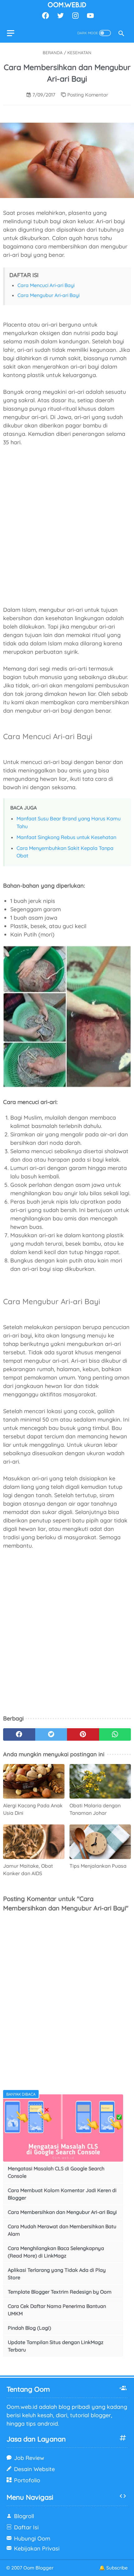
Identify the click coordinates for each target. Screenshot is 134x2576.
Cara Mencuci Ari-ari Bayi (46, 285)
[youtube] (90, 16)
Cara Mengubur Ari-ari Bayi (48, 295)
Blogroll (24, 2516)
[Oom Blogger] (67, 5)
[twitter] (60, 16)
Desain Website (34, 2469)
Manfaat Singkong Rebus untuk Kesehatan (66, 837)
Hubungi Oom (32, 2538)
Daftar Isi (26, 2527)
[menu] (14, 33)
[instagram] (75, 16)
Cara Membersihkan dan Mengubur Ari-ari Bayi (62, 2212)
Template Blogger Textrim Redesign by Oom (60, 2292)
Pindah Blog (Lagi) (29, 2328)
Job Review (29, 2458)
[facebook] (45, 16)
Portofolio (27, 2480)
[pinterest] (83, 1734)
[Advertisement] (67, 522)
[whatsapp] (115, 1734)
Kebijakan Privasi (37, 2548)
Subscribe (117, 2568)
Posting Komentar (88, 95)
